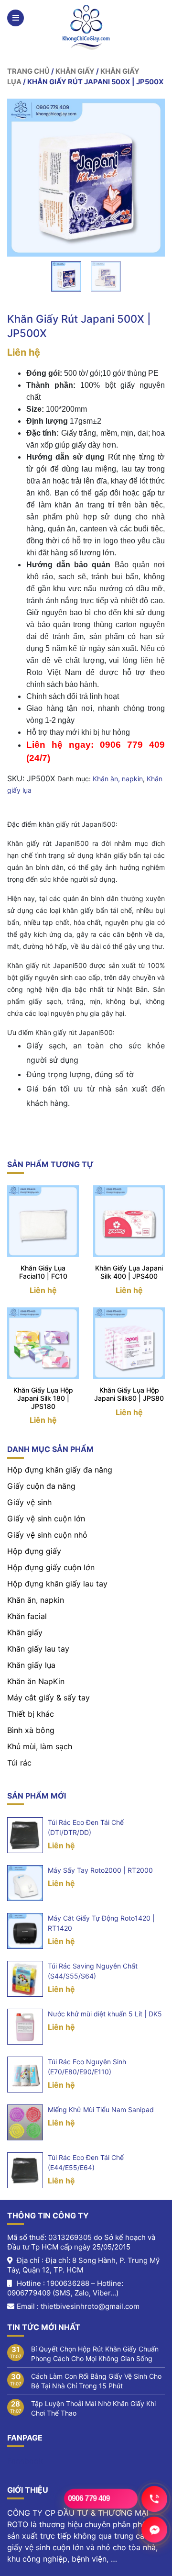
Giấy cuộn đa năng (41, 1486)
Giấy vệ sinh (29, 1502)
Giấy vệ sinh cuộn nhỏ (47, 1535)
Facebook (25, 2461)
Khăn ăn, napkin (118, 779)
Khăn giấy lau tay (38, 1649)
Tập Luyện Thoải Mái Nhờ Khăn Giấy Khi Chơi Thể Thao (93, 2408)
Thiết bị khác (31, 1714)
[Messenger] (155, 2529)
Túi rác (19, 1763)
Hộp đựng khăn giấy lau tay (57, 1584)
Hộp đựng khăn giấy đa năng (60, 1470)
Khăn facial (27, 1616)
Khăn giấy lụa (31, 1665)
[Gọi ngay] (155, 2498)
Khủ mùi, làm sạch (40, 1746)
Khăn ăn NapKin (36, 1681)
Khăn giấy (75, 71)
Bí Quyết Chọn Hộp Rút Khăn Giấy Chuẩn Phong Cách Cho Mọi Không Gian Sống (95, 2354)
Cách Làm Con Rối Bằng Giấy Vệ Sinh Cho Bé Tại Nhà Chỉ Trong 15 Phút (96, 2381)
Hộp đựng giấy (34, 1551)
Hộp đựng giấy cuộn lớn (51, 1567)
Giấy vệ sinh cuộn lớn (46, 1519)
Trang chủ (28, 71)
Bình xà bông (31, 1730)
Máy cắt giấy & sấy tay (48, 1698)
